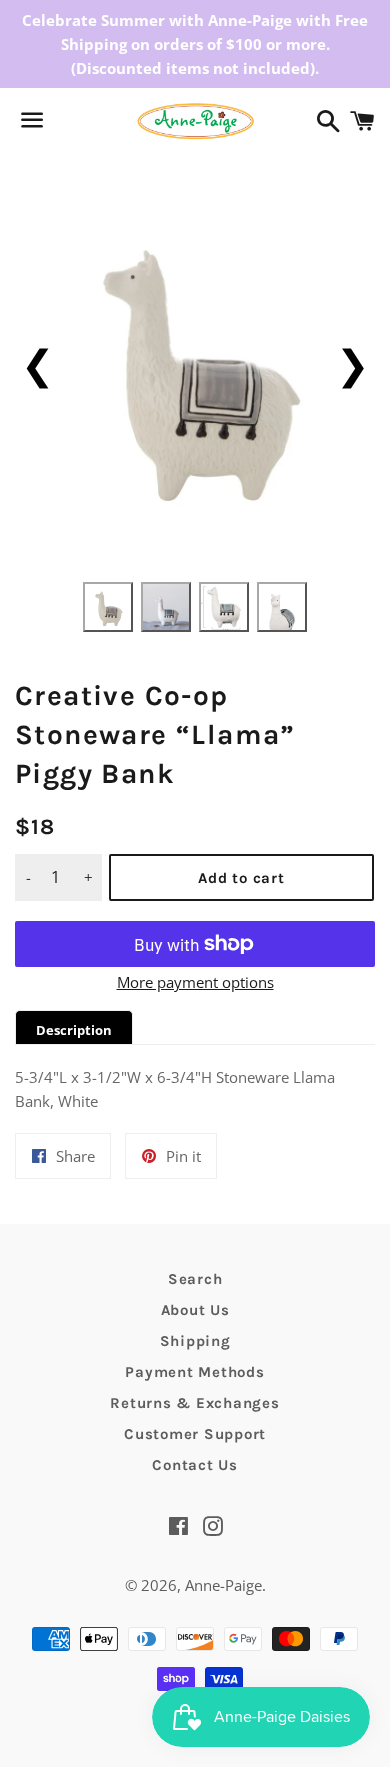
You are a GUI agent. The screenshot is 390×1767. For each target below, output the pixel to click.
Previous (37, 363)
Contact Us (195, 1465)
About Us (195, 1310)
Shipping (195, 1341)
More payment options (195, 982)
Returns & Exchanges (194, 1403)
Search (195, 1279)
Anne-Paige (223, 1585)
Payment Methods (194, 1372)
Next (352, 363)
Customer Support (195, 1434)
